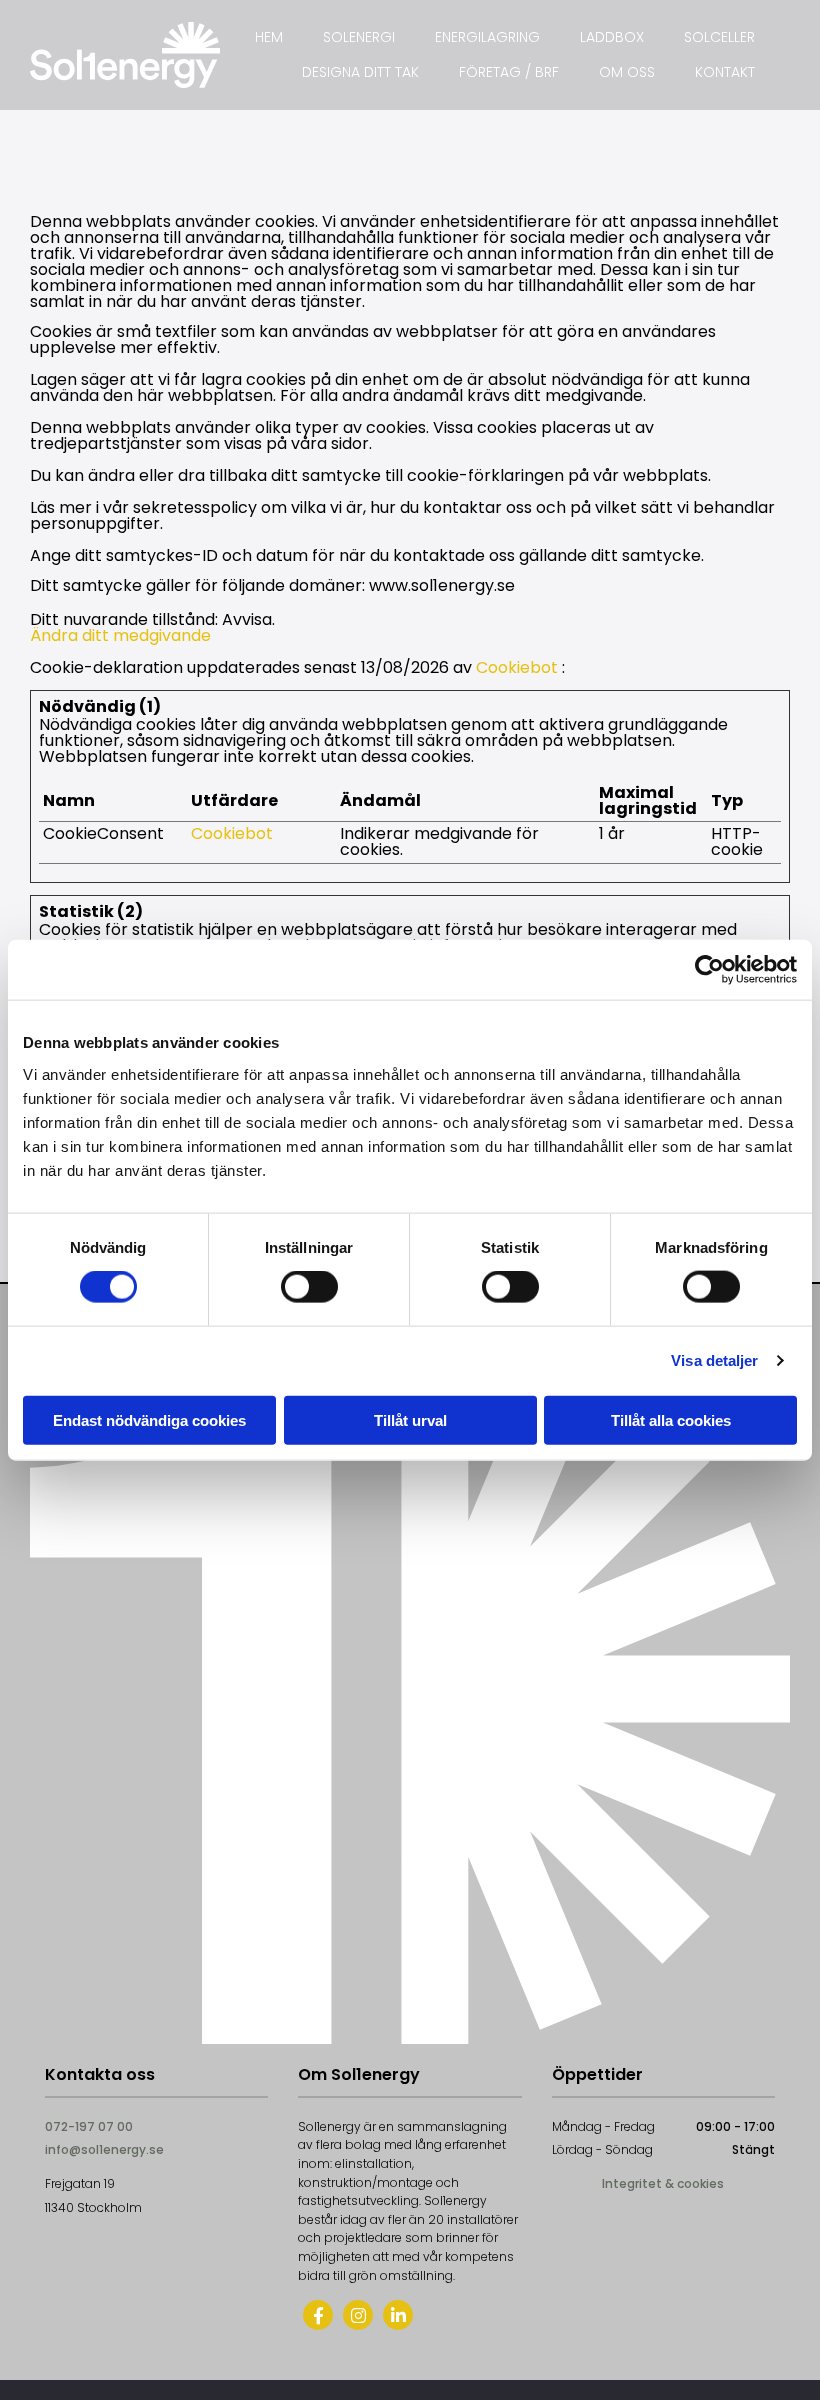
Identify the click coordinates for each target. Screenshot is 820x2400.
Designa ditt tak (360, 72)
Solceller (719, 37)
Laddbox (612, 37)
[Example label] (358, 2315)
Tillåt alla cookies (671, 1419)
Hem (269, 37)
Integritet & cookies (663, 2183)
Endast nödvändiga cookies (149, 1419)
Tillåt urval (410, 1419)
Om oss (627, 72)
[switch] (309, 1287)
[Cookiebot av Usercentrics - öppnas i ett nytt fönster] (709, 970)
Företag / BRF (509, 72)
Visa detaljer (714, 1360)
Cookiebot (517, 667)
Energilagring (487, 37)
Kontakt (725, 72)
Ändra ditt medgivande (120, 635)
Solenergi (359, 37)
